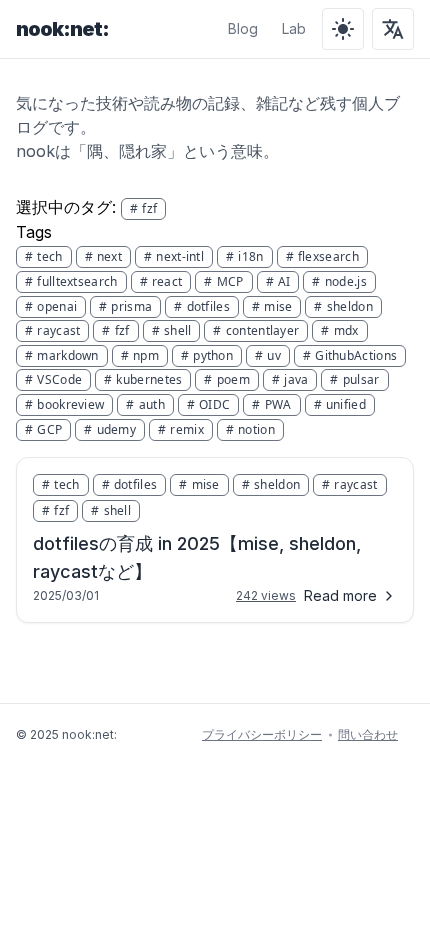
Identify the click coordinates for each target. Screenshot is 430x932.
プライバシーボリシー (262, 734)
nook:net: (62, 29)
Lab (294, 28)
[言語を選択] (393, 29)
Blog (243, 28)
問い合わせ (368, 734)
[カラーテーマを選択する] (343, 29)
